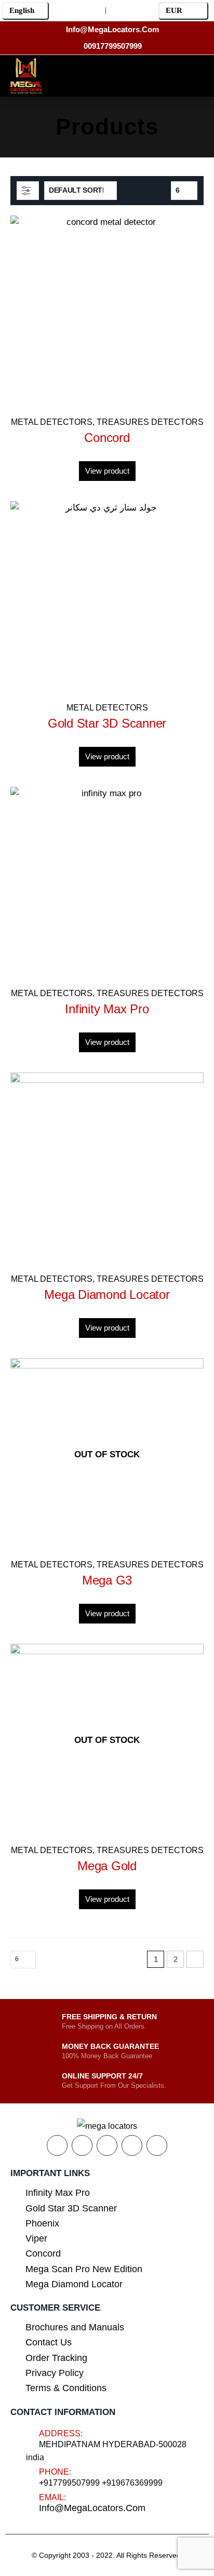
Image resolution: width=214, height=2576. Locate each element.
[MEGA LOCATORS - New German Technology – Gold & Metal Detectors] (26, 76)
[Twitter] (82, 74)
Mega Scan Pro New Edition (84, 2269)
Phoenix (42, 2223)
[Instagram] (129, 74)
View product (107, 471)
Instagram (132, 2145)
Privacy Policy (55, 2373)
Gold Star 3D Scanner (71, 2208)
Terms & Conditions (66, 2388)
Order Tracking (56, 2358)
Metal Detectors (52, 422)
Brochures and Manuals (75, 2327)
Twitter (82, 2145)
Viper (36, 2238)
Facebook (57, 2145)
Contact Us (49, 2342)
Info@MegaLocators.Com (92, 2508)
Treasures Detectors (150, 422)
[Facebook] (59, 74)
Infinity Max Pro (58, 2193)
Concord (43, 2253)
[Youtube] (106, 74)
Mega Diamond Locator (74, 2284)
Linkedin (157, 2145)
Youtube (107, 2145)
